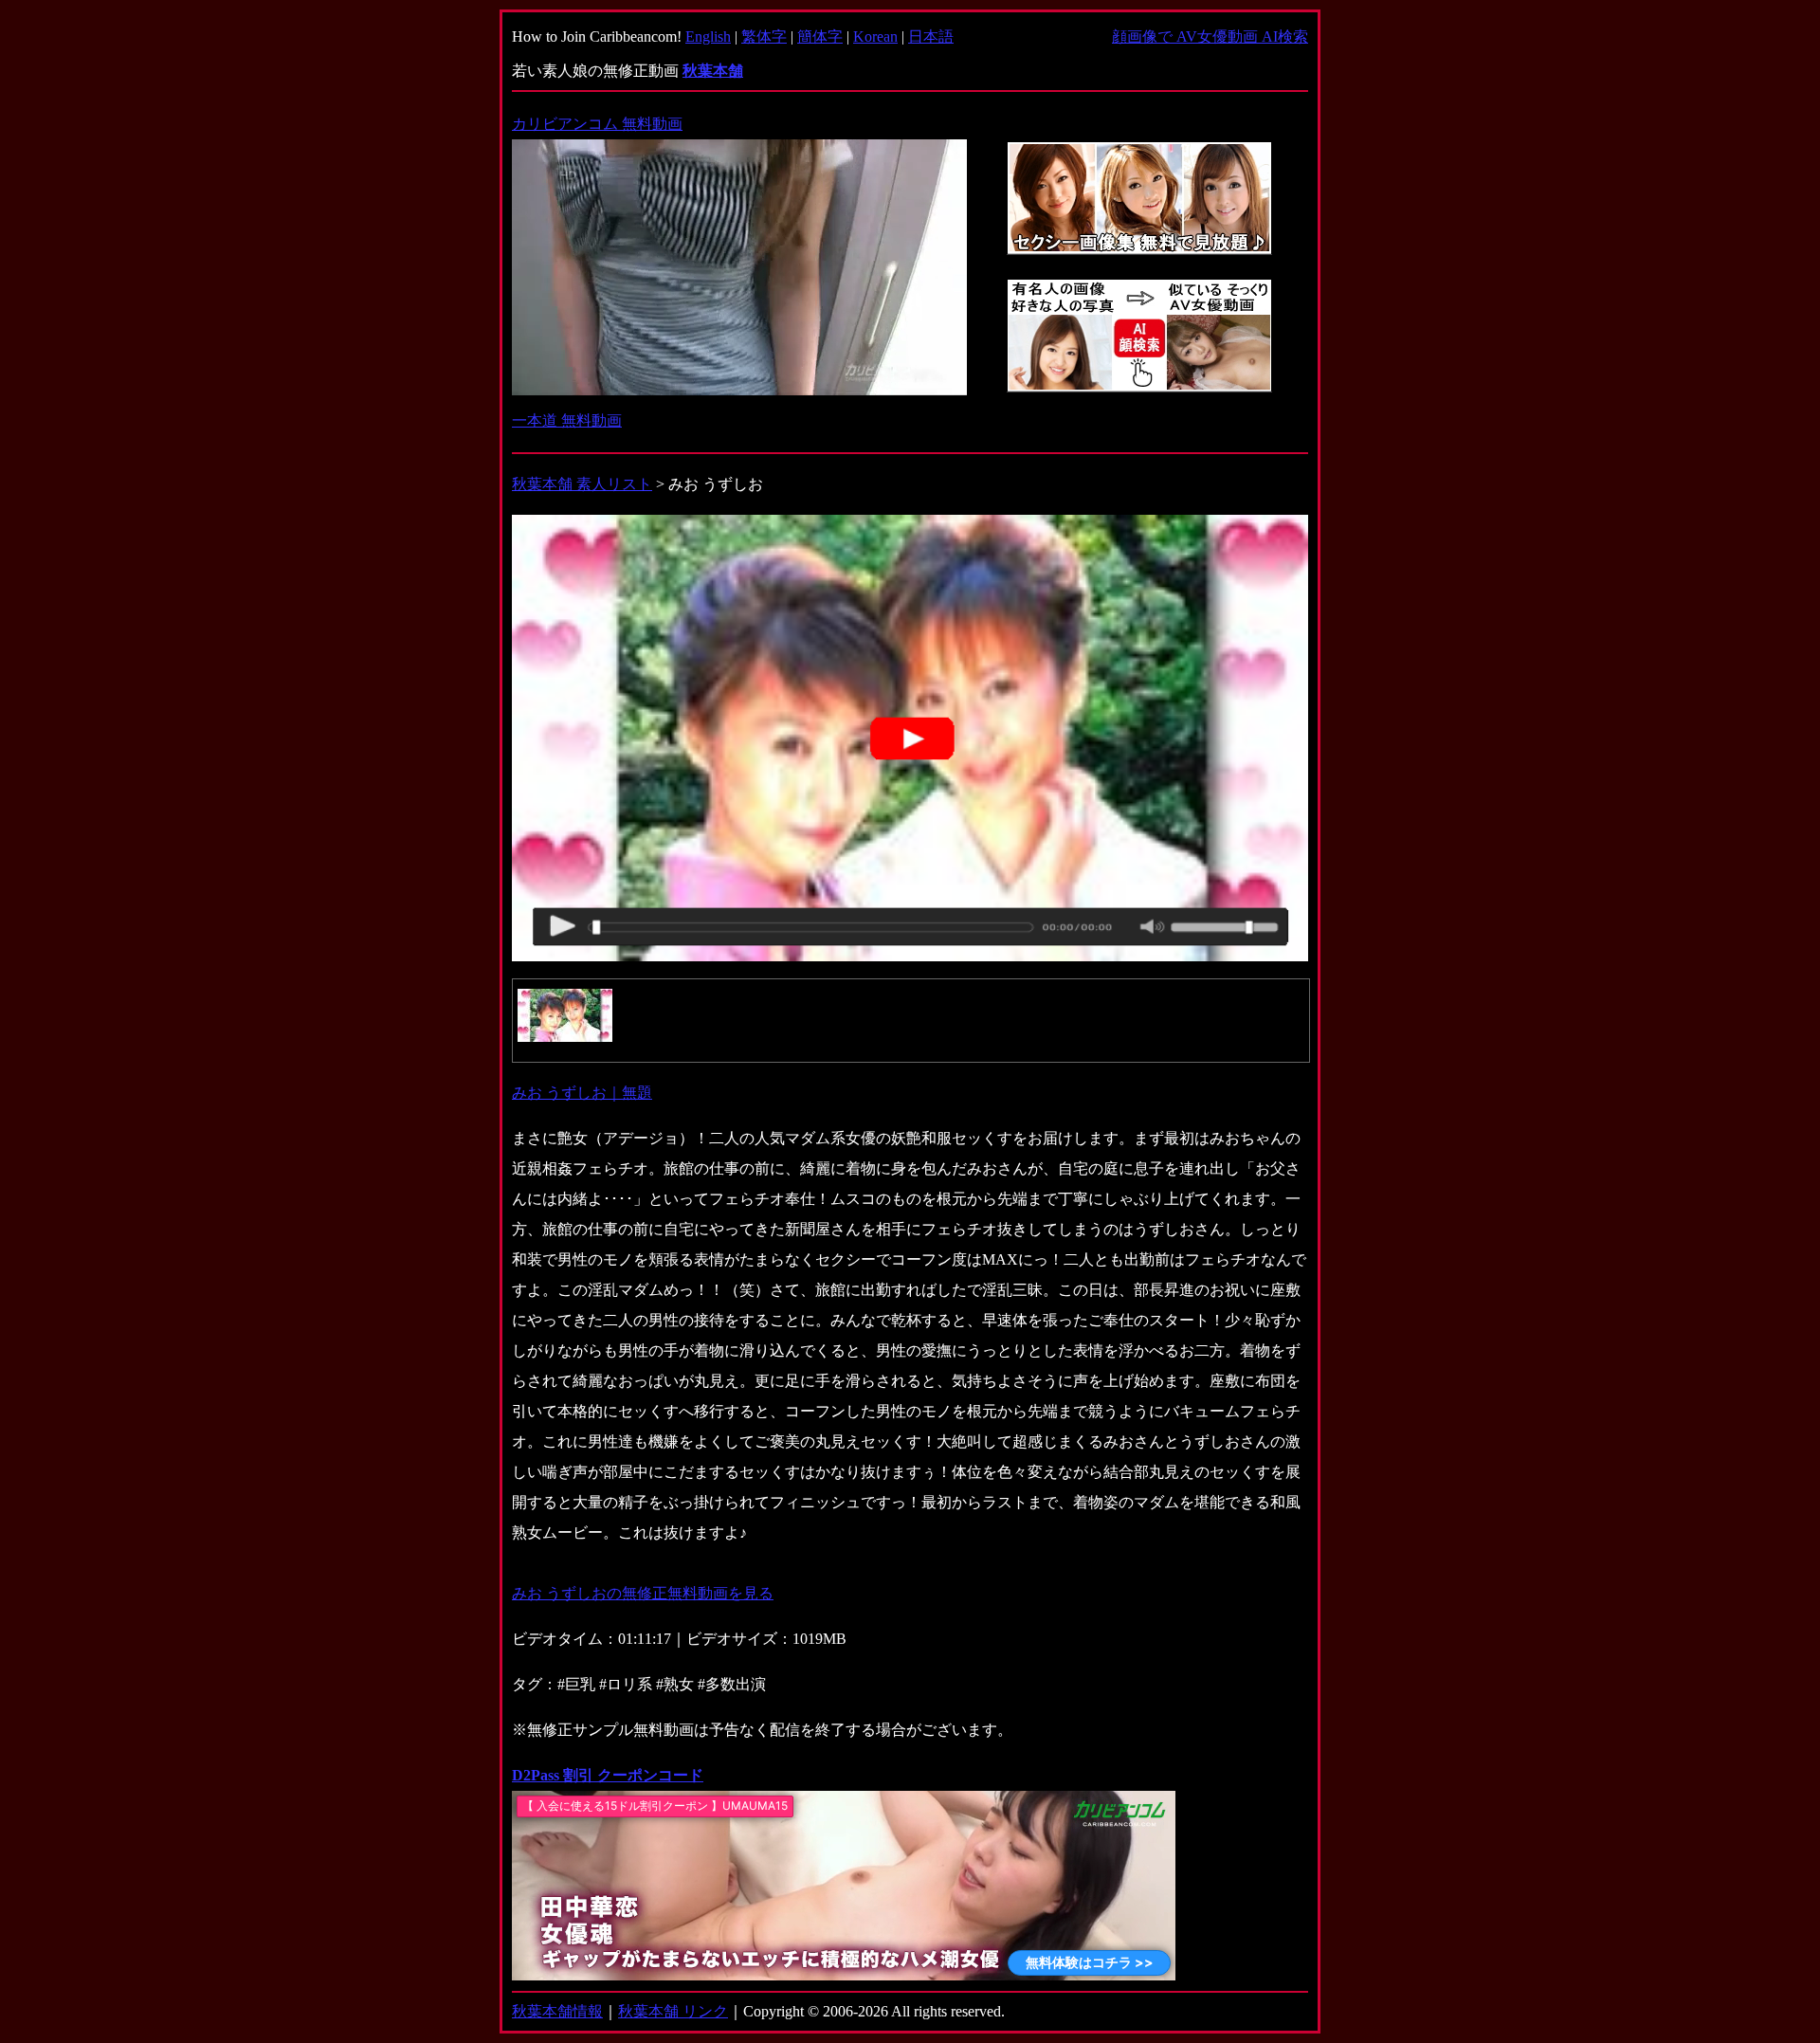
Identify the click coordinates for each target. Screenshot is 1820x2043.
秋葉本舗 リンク (673, 2011)
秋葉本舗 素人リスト (582, 484)
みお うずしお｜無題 (582, 1093)
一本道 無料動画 (567, 420)
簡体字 (820, 36)
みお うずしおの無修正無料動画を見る (643, 1593)
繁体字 (764, 36)
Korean (875, 36)
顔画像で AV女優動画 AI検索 (1210, 36)
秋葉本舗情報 (557, 2011)
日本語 (931, 36)
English (708, 36)
